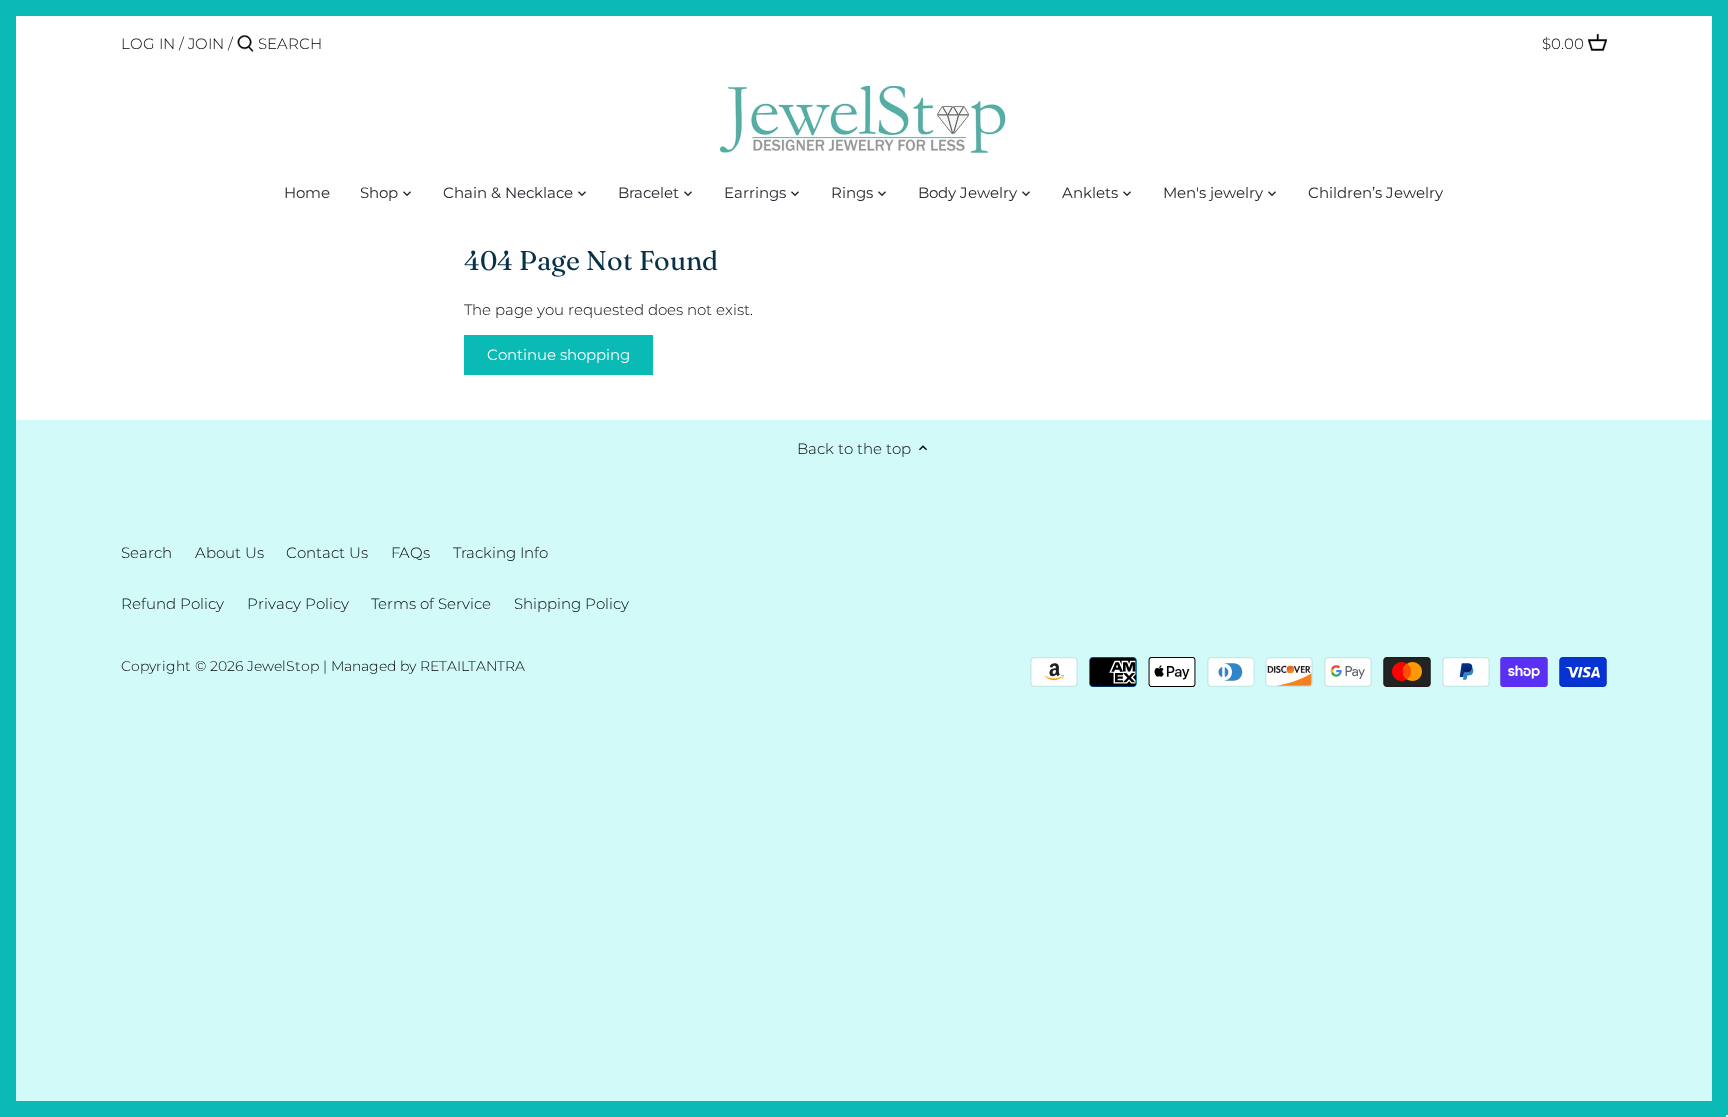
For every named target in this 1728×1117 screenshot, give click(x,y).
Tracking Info (500, 552)
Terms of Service (431, 603)
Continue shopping (558, 354)
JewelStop (283, 666)
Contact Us (327, 552)
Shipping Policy (571, 603)
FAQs (410, 552)
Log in (148, 43)
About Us (229, 552)
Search (146, 552)
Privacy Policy (298, 603)
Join (206, 43)
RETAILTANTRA (472, 666)
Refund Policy (172, 603)
